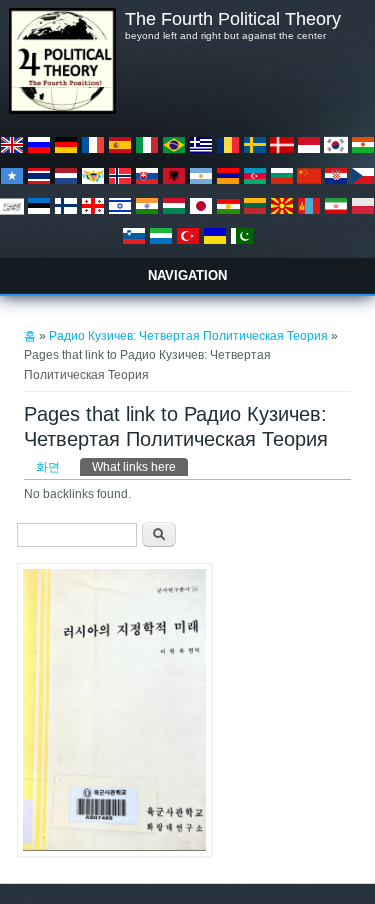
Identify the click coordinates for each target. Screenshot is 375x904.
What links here (140, 467)
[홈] (62, 110)
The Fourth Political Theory (233, 19)
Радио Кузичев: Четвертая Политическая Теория (188, 336)
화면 (48, 467)
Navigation (187, 275)
